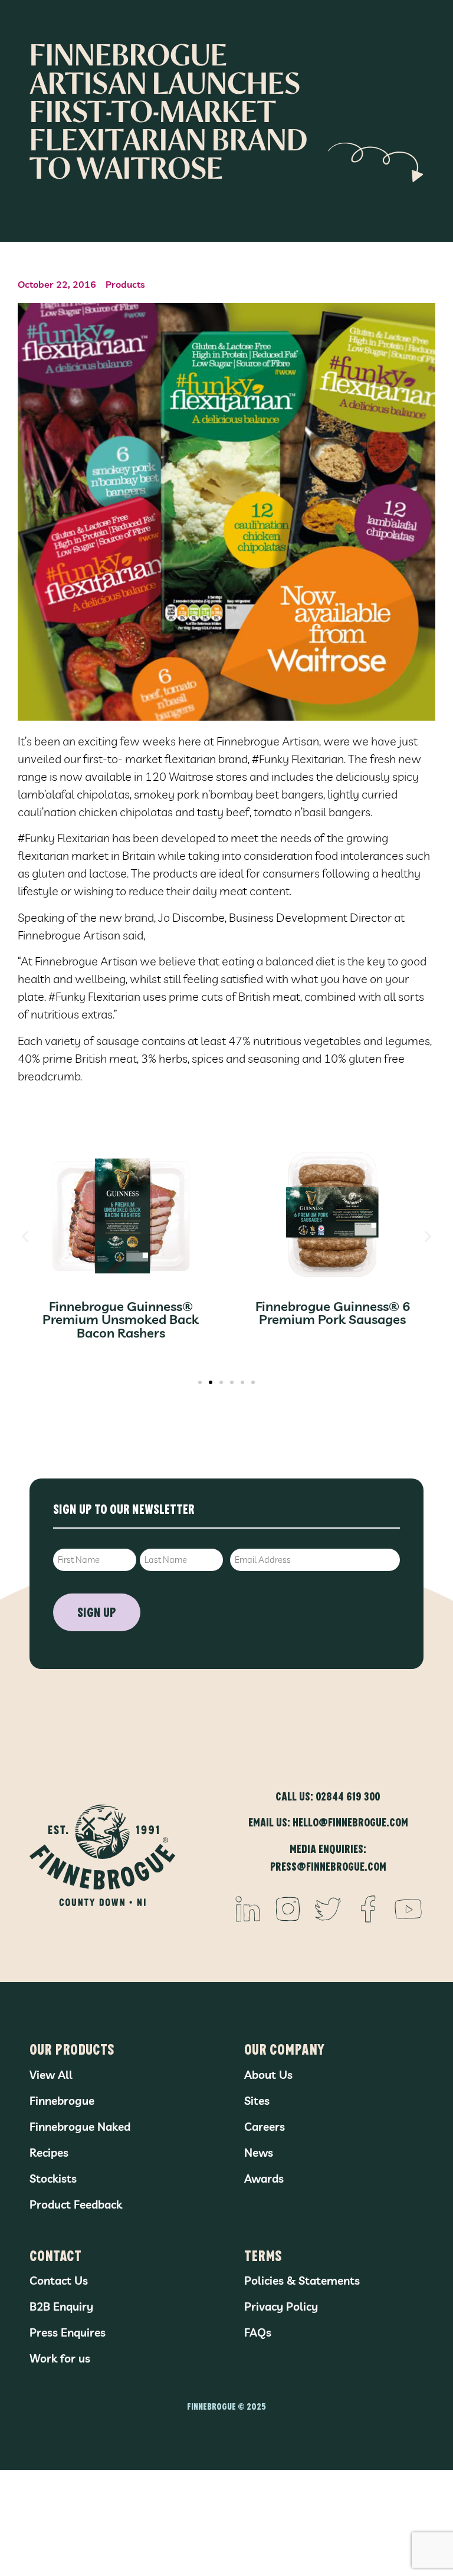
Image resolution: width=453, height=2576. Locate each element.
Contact (55, 2255)
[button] (25, 1236)
